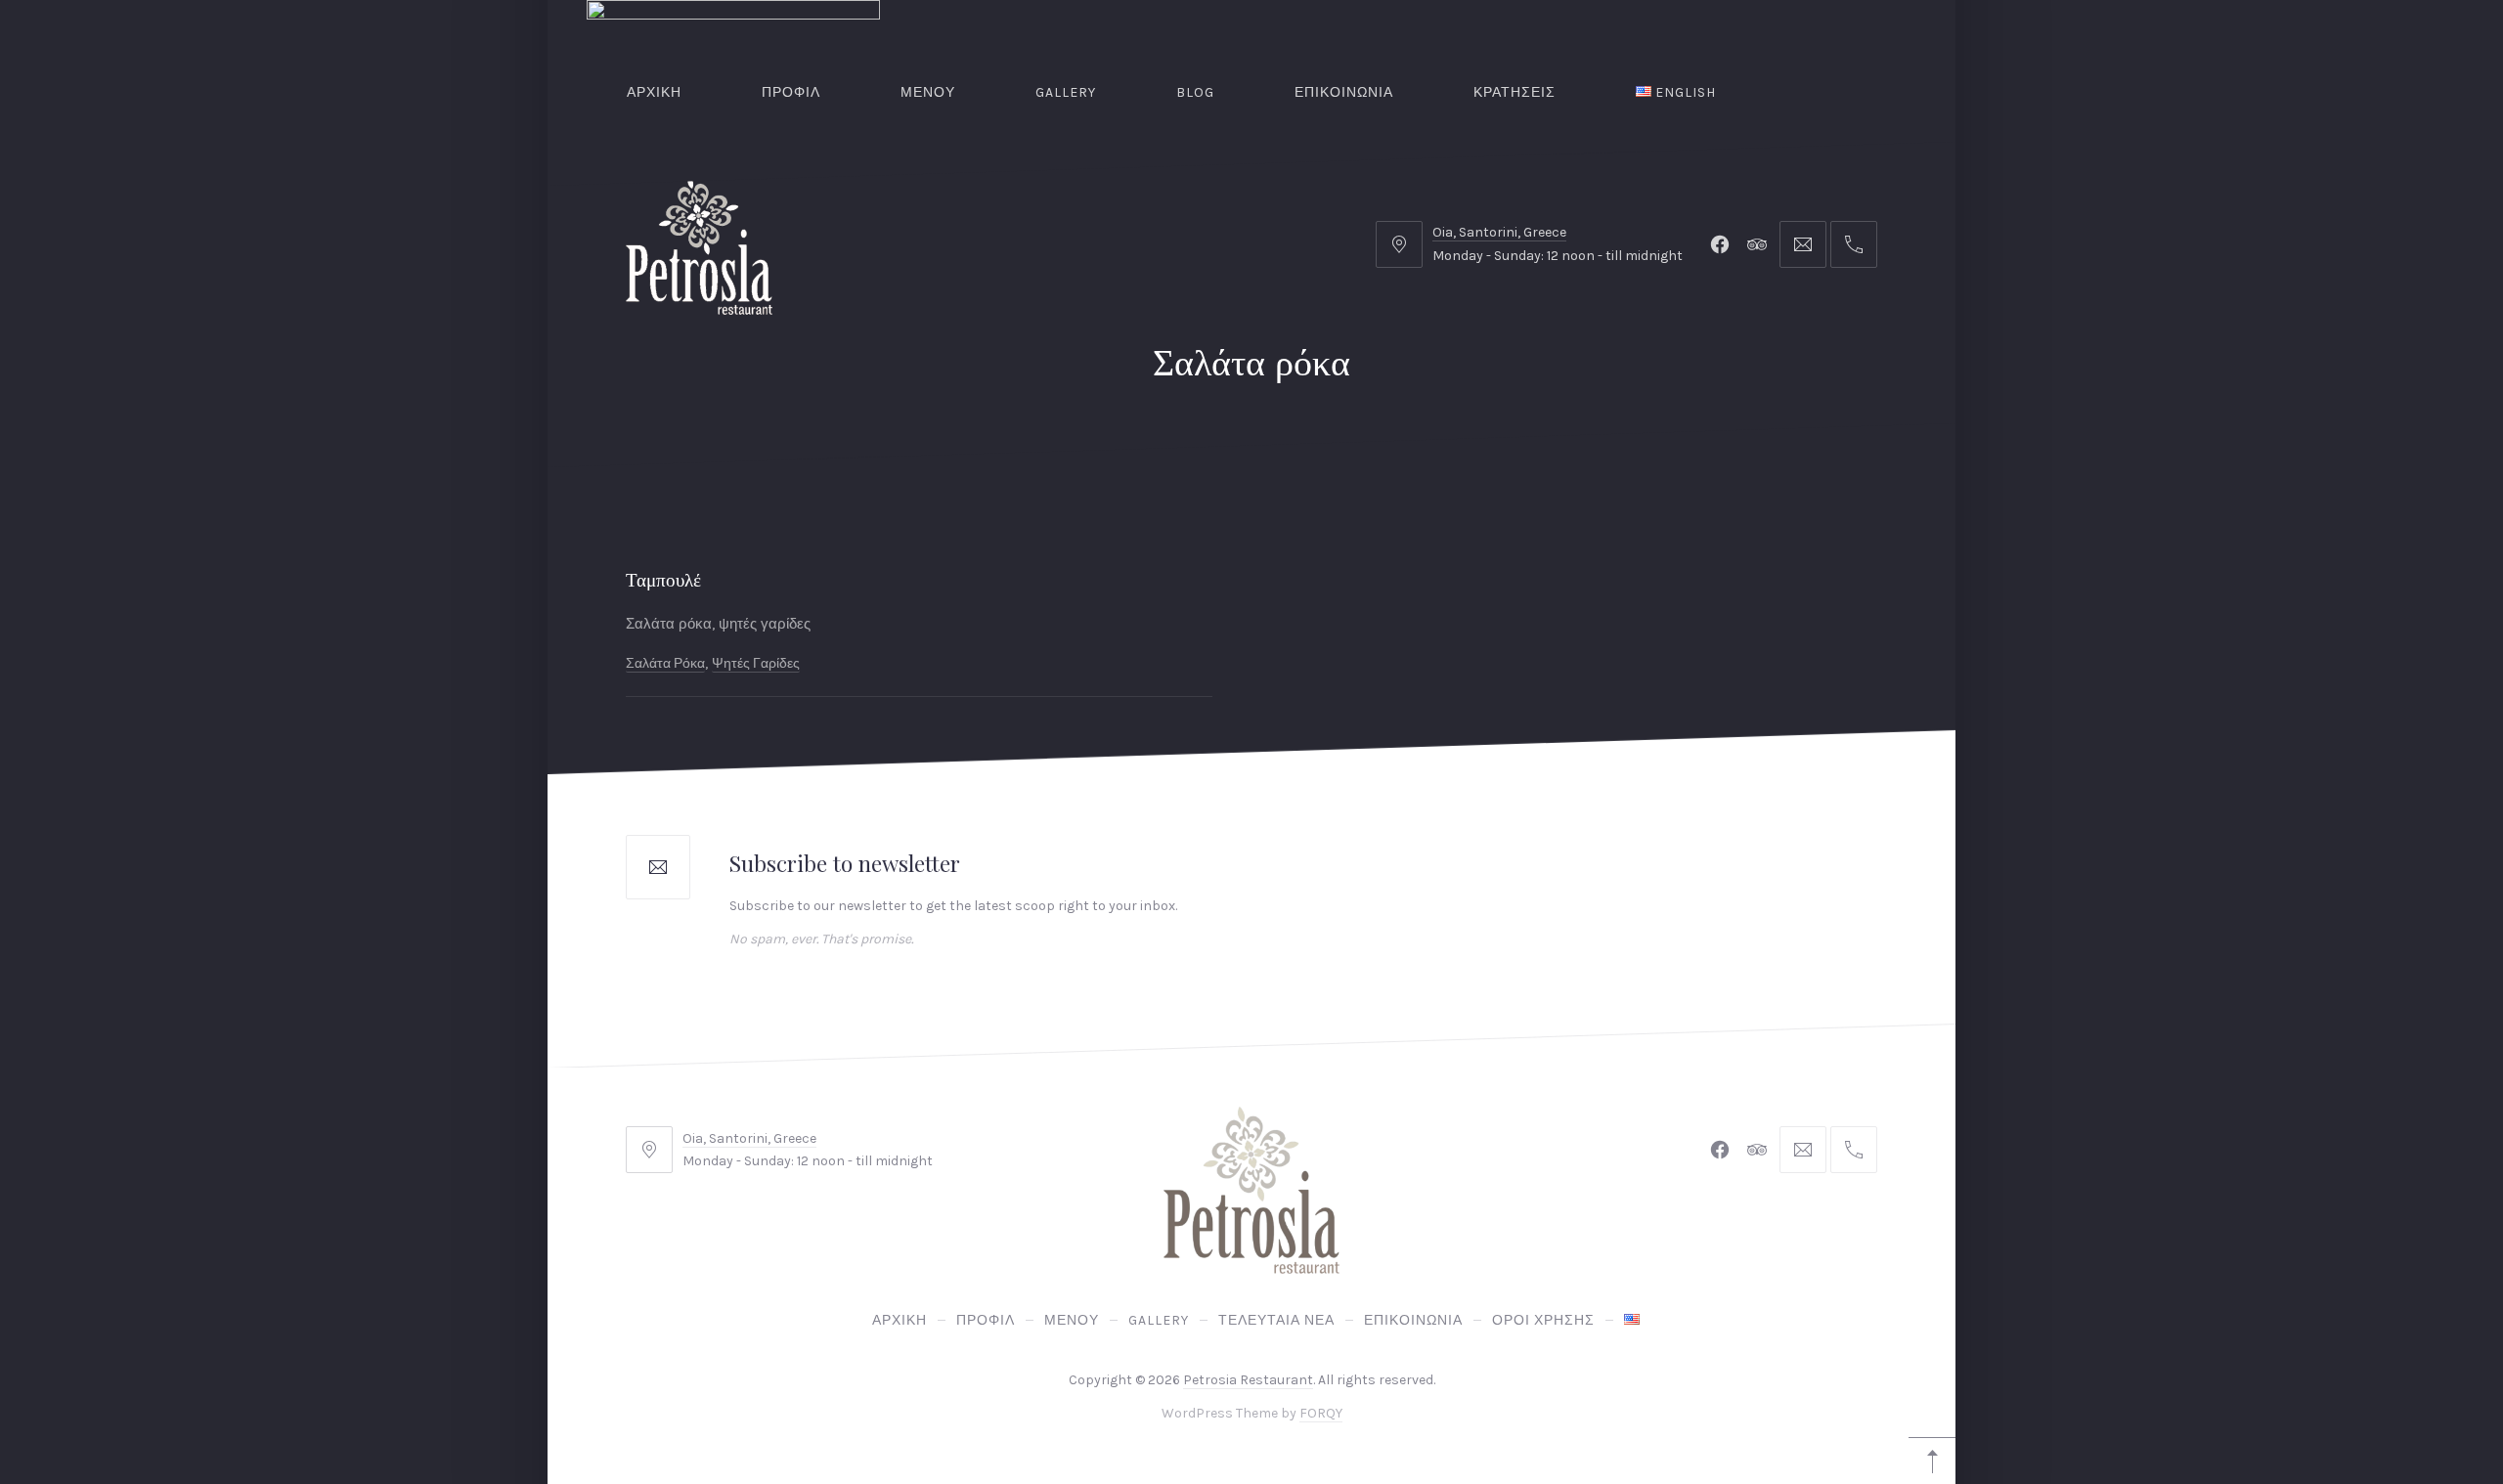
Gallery (1066, 92)
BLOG (1195, 92)
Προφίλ (791, 92)
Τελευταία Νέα (1276, 1320)
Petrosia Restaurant (1248, 1380)
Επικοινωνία (1344, 92)
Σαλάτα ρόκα (665, 662)
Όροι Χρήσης (1543, 1320)
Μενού (928, 92)
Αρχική (654, 92)
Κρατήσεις (1515, 92)
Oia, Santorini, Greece (1499, 232)
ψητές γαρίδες (756, 662)
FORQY (1321, 1414)
